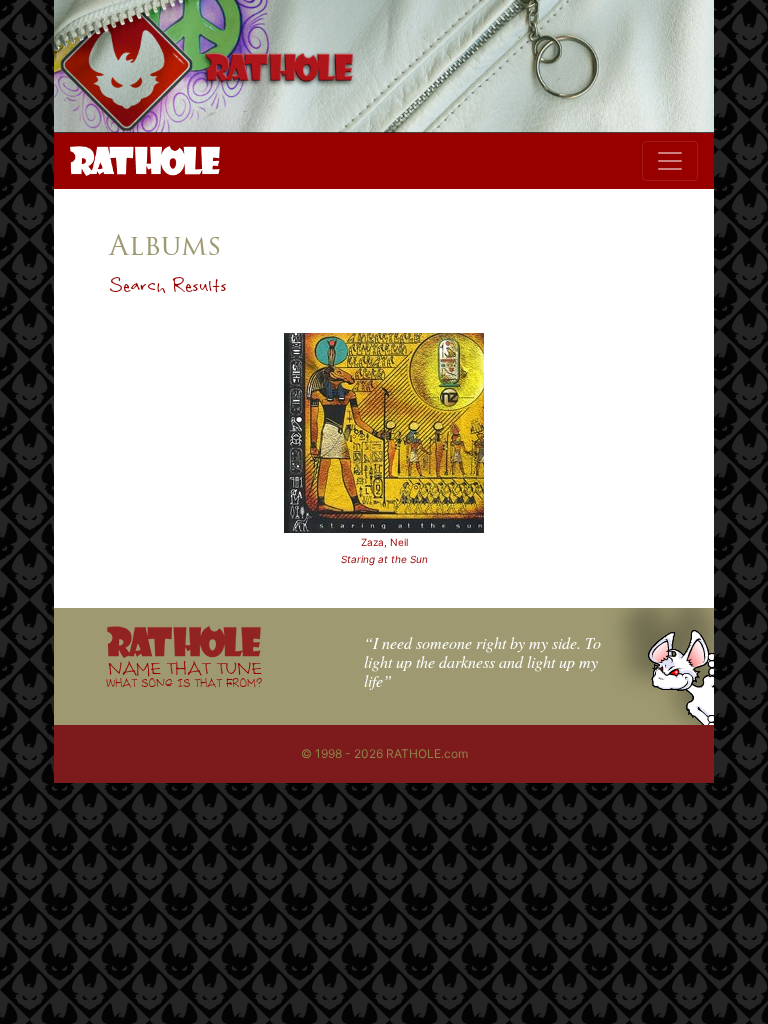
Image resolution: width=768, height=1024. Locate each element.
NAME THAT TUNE (184, 673)
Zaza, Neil (384, 542)
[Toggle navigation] (670, 161)
